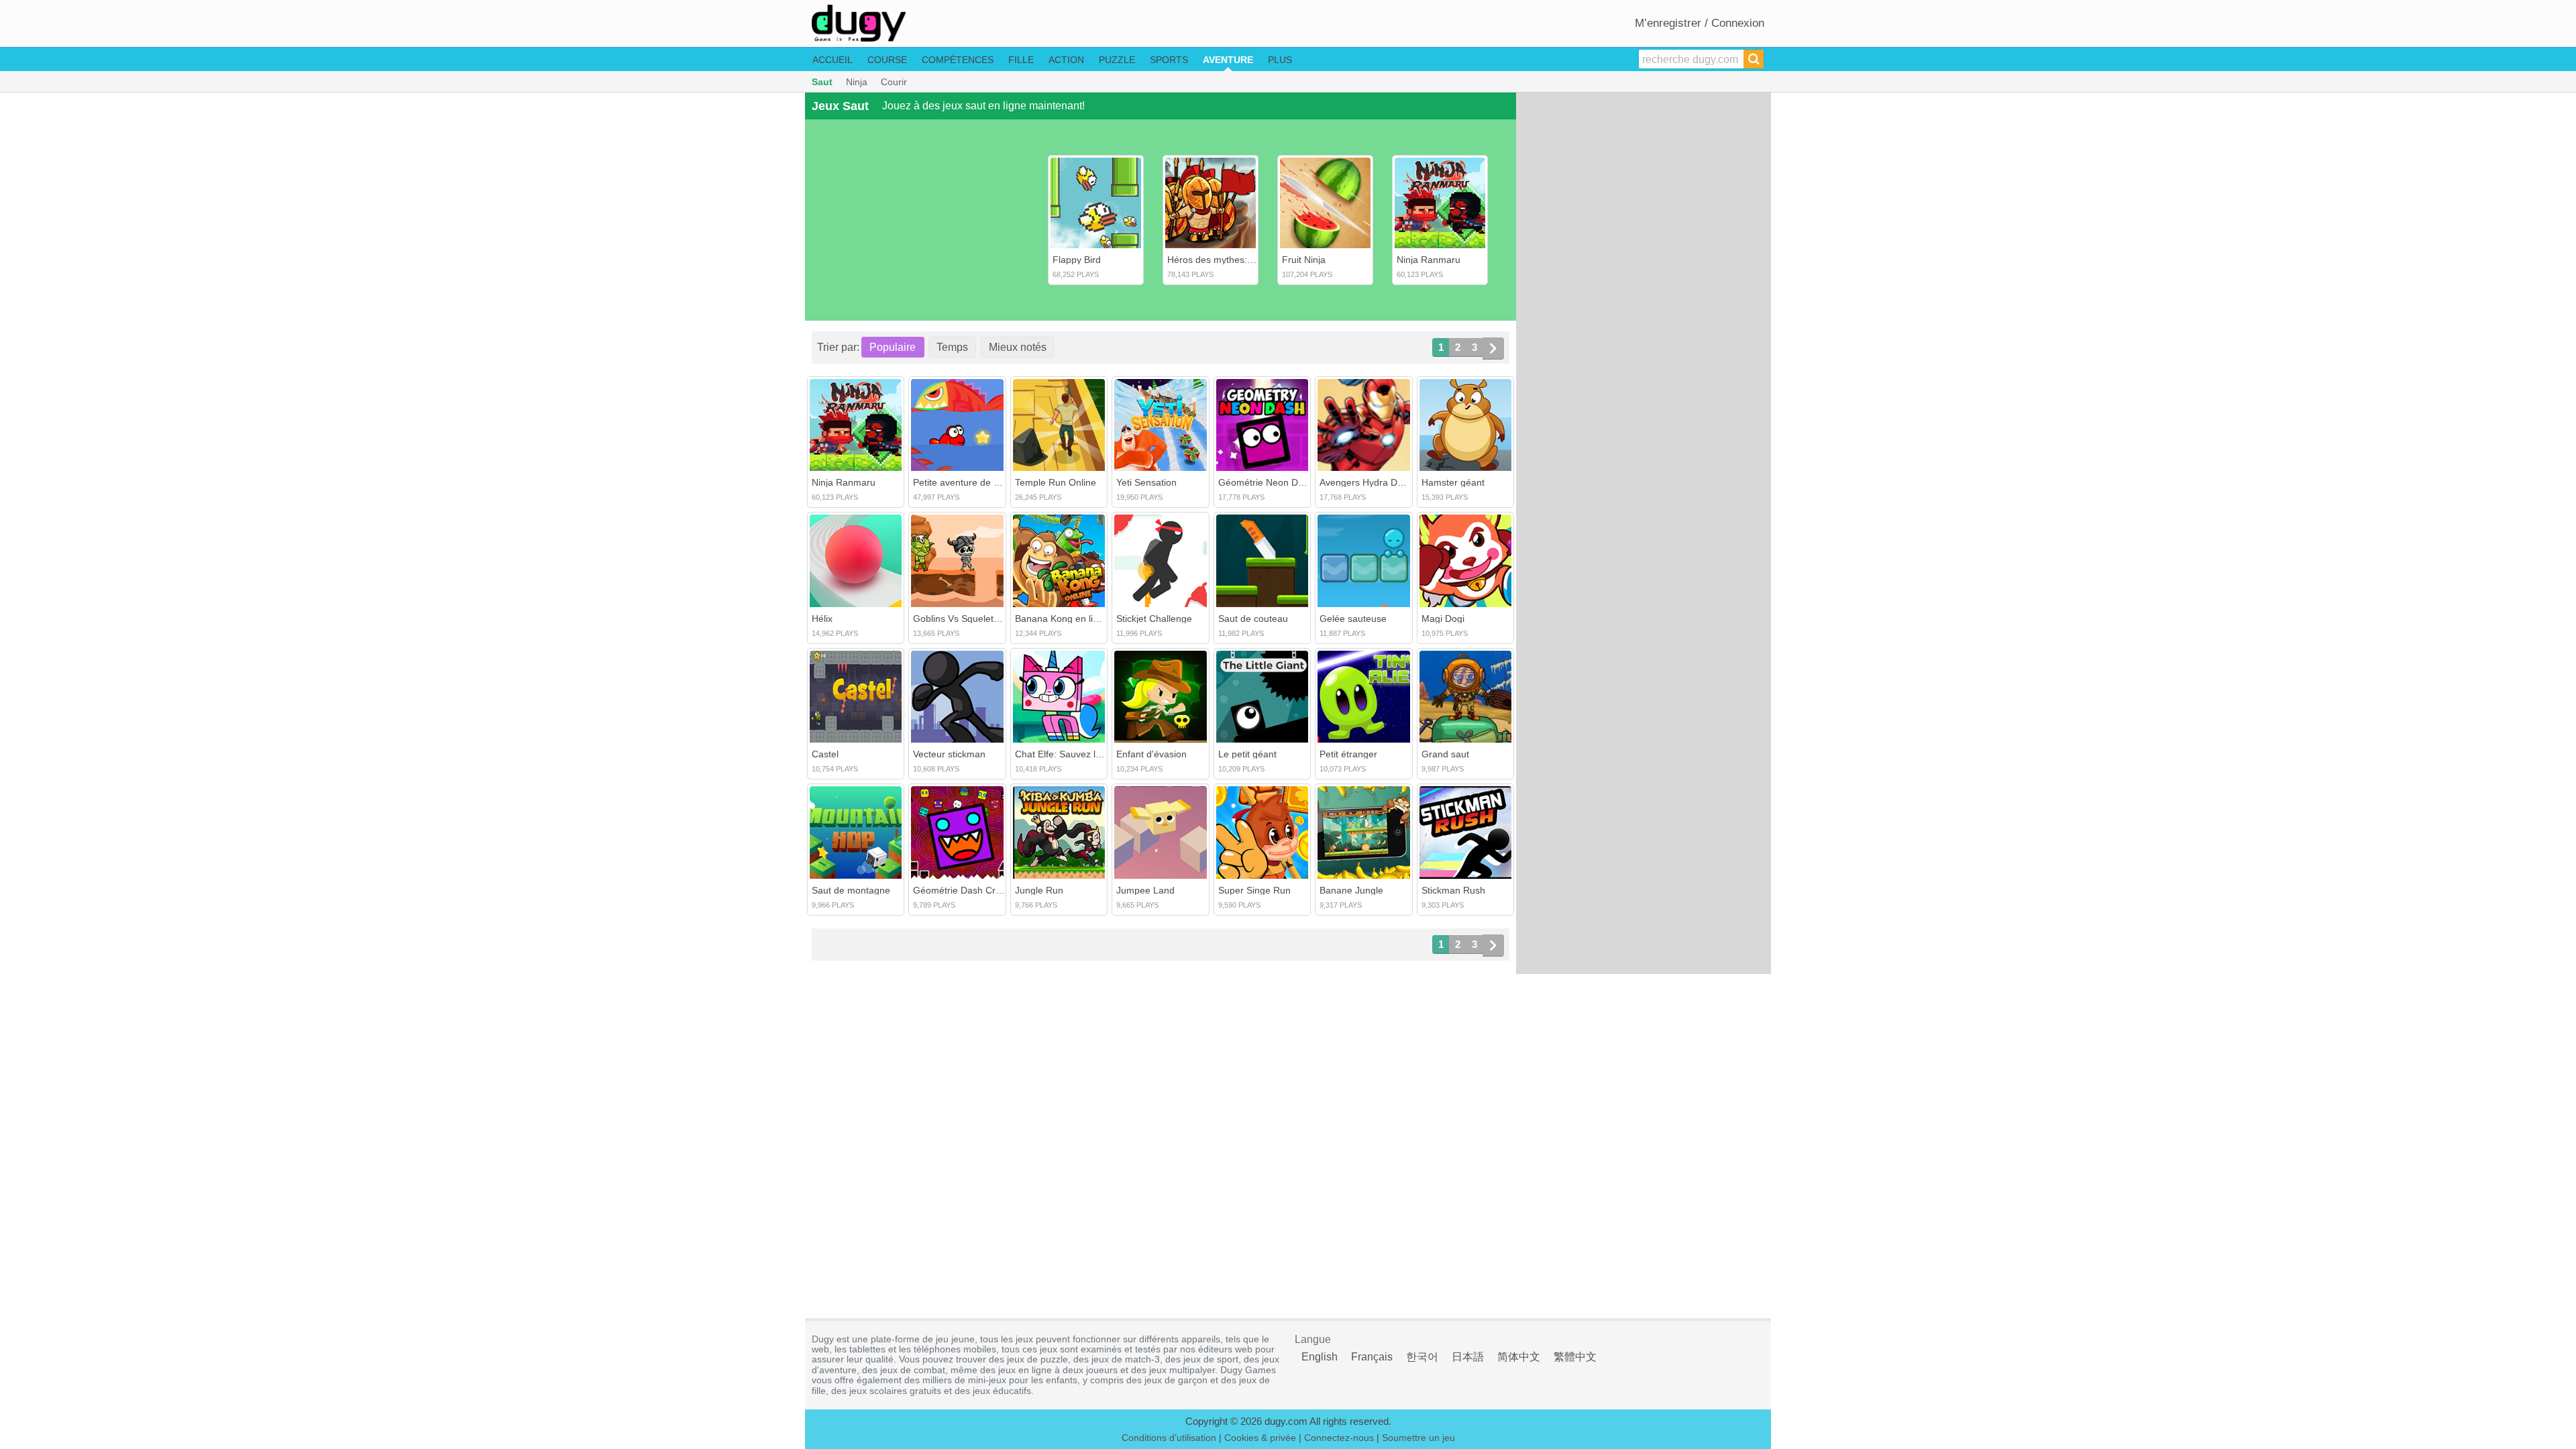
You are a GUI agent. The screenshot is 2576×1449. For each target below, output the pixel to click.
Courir (894, 82)
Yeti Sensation (1146, 482)
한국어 (1422, 1357)
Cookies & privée (1260, 1438)
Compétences (958, 60)
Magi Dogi (1443, 619)
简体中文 (1519, 1357)
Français (1372, 1357)
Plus (1280, 60)
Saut (822, 82)
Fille (1021, 60)
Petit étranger (1348, 754)
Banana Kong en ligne (1062, 619)
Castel (825, 754)
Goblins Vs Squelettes (960, 619)
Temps (952, 347)
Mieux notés (1018, 347)
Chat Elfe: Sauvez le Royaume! (1081, 754)
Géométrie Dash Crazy (962, 890)
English (1320, 1357)
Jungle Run (1039, 890)
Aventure (1228, 60)
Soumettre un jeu (1418, 1438)
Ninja (857, 82)
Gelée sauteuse (1353, 619)
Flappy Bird (1077, 260)
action (1066, 60)
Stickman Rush (1453, 890)
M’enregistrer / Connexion (1700, 23)
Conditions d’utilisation (1169, 1438)
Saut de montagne (851, 890)
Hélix (822, 619)
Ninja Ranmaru (1429, 260)
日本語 (1468, 1357)
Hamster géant (1453, 482)
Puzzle (1117, 60)
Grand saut (1445, 754)
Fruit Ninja (1304, 260)
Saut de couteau (1253, 619)
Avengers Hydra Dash (1366, 482)
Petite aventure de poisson (970, 482)
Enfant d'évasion (1151, 754)
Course (887, 60)
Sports (1169, 60)
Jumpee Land (1145, 890)
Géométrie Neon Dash (1266, 482)
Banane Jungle (1351, 890)
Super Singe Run (1254, 890)
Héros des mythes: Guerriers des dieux (1250, 260)
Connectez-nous (1339, 1438)
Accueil (833, 60)
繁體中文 (1575, 1357)
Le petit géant (1247, 754)
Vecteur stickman (949, 754)
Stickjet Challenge (1154, 619)
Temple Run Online (1056, 482)
